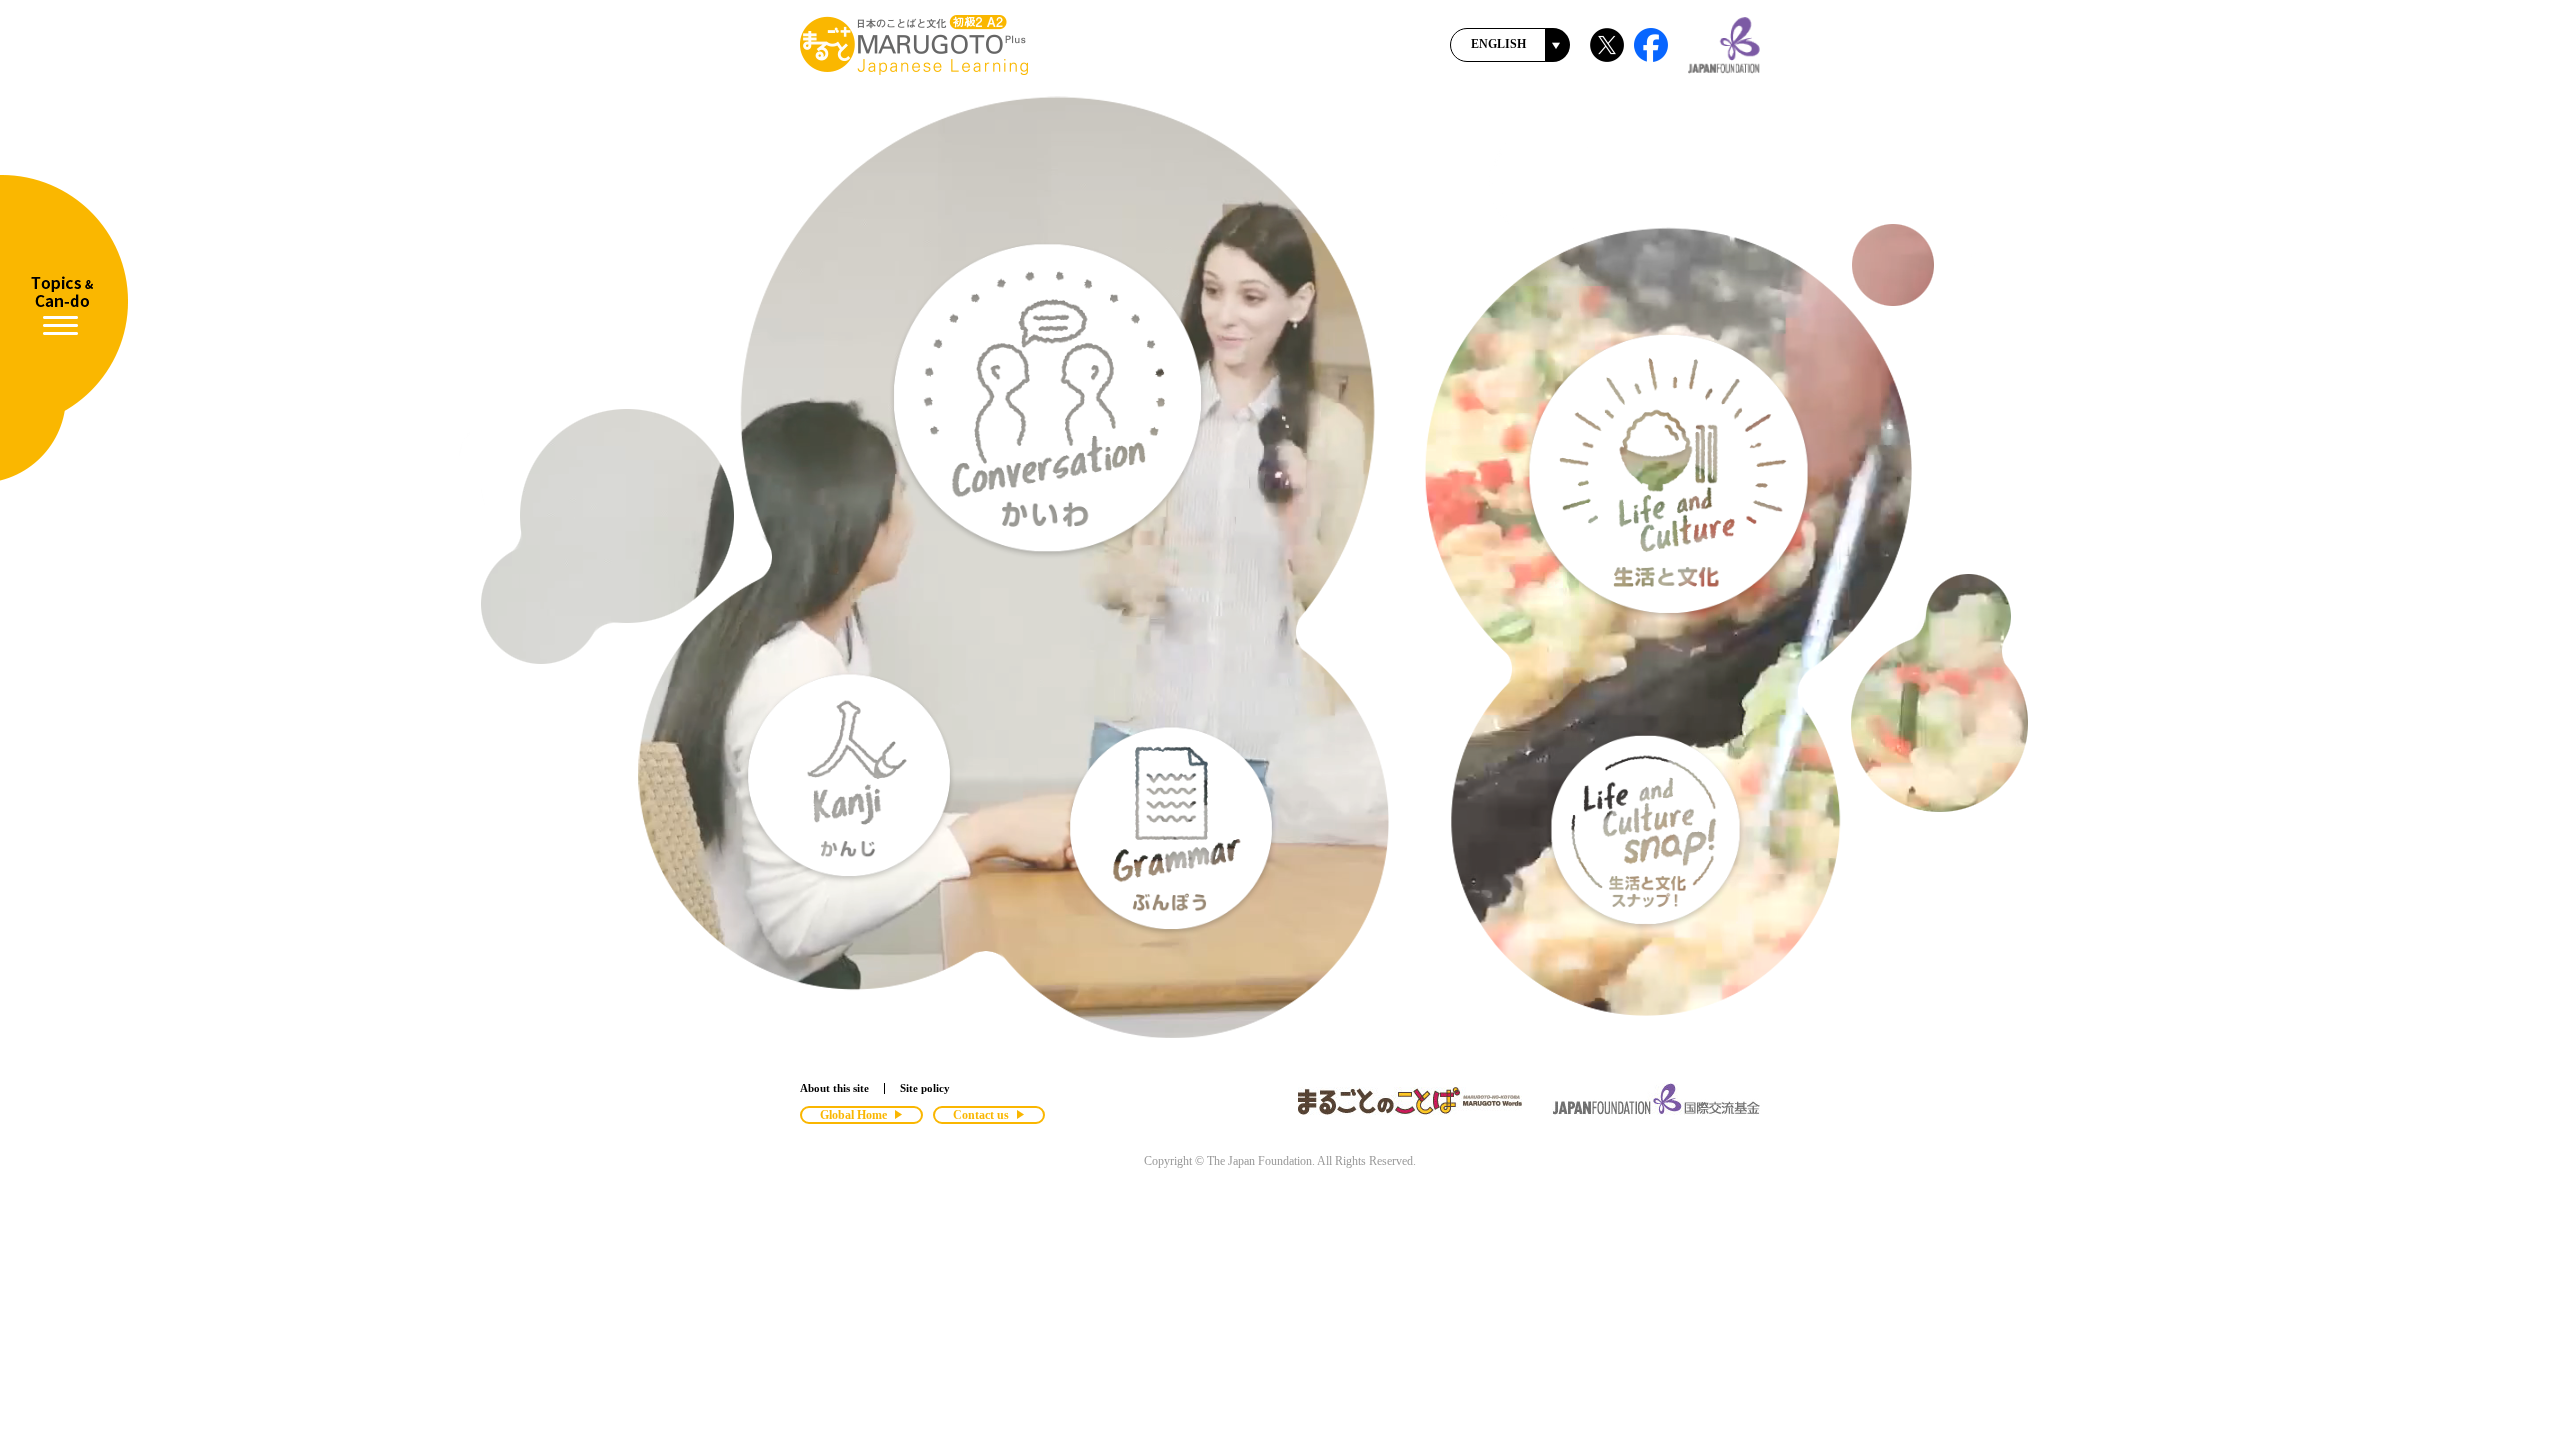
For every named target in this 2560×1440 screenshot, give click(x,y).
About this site (834, 1088)
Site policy (925, 1088)
